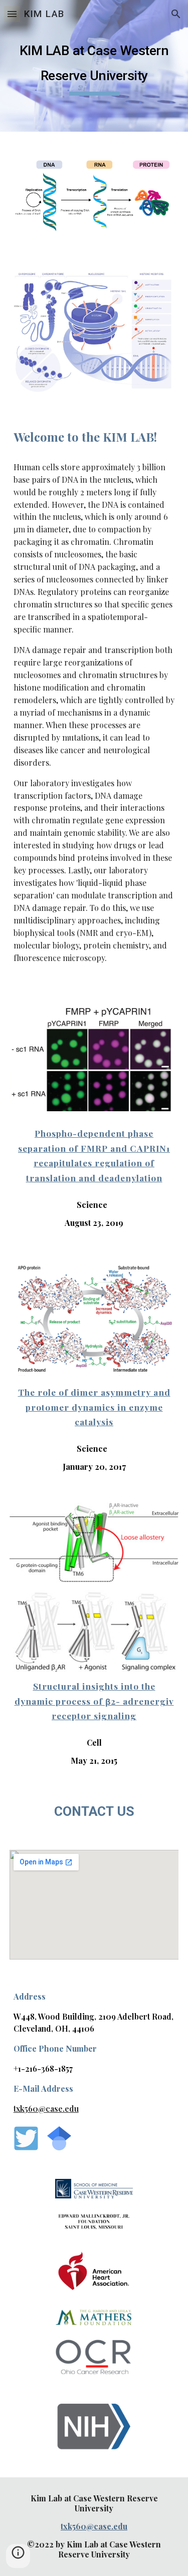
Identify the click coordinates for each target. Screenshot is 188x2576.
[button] (12, 14)
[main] (94, 66)
